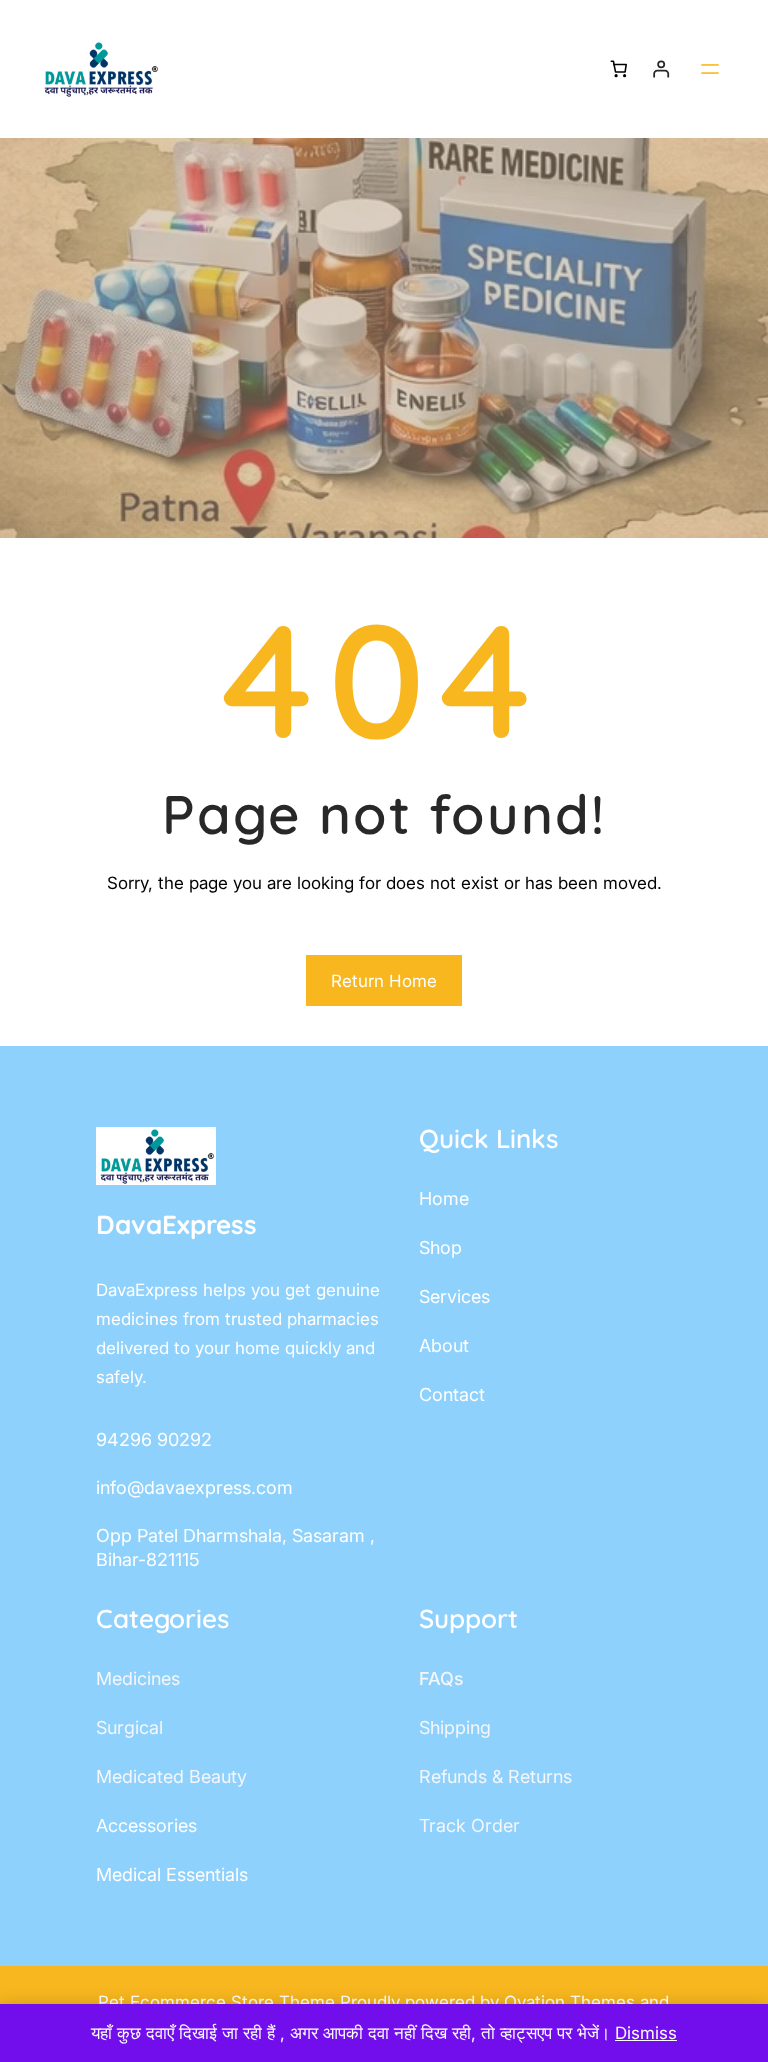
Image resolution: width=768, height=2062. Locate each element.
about (444, 1345)
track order (469, 1825)
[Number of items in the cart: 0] (618, 69)
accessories (146, 1825)
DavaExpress (176, 1224)
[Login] (661, 69)
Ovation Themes (572, 2002)
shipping (455, 1727)
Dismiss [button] (646, 2033)
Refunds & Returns (495, 1776)
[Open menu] (710, 69)
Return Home (384, 981)
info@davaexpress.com (194, 1487)
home (444, 1198)
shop (440, 1247)
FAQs (441, 1678)
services (454, 1296)
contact (452, 1394)
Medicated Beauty (171, 1776)
